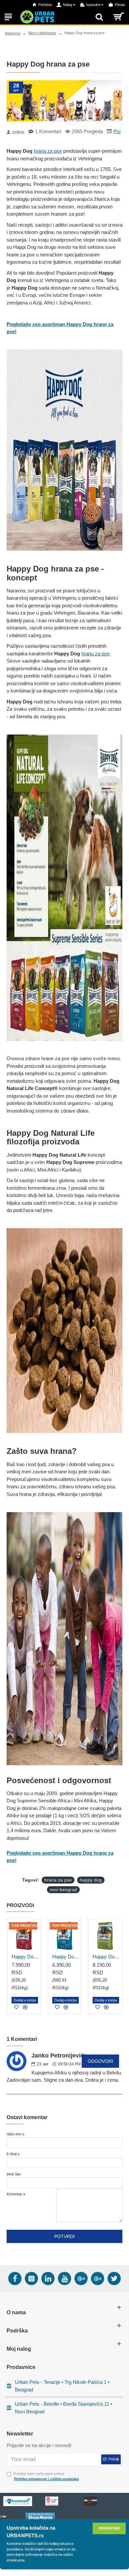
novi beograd (63, 1890)
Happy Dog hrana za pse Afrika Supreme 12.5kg (25, 1957)
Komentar (14, 2194)
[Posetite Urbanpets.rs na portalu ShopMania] (40, 2517)
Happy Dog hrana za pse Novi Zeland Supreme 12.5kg (106, 1957)
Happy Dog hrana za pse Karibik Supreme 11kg (66, 1957)
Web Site (14, 2174)
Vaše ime (14, 2134)
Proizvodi (20, 1905)
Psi (117, 131)
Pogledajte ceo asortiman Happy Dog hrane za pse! (60, 328)
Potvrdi (64, 2236)
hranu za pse (95, 654)
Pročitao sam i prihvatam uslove (46, 2476)
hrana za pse (48, 151)
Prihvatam (109, 2528)
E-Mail (12, 2154)
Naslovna (13, 33)
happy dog (91, 1880)
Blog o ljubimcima (42, 33)
